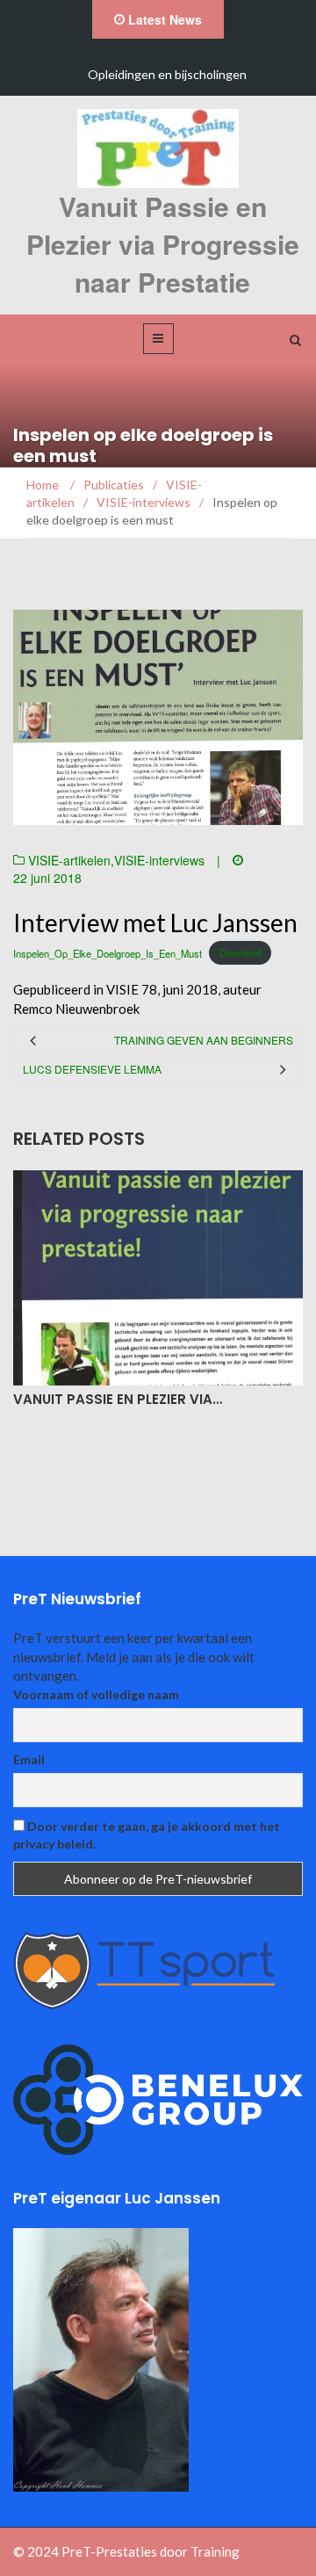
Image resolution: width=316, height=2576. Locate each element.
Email (29, 1759)
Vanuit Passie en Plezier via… (118, 1399)
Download (241, 952)
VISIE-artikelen (69, 860)
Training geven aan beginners (204, 1040)
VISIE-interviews (159, 860)
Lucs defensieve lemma (92, 1069)
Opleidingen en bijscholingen (167, 74)
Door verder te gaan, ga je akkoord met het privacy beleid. (147, 1835)
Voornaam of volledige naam (96, 1694)
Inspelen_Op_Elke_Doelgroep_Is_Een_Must (108, 952)
